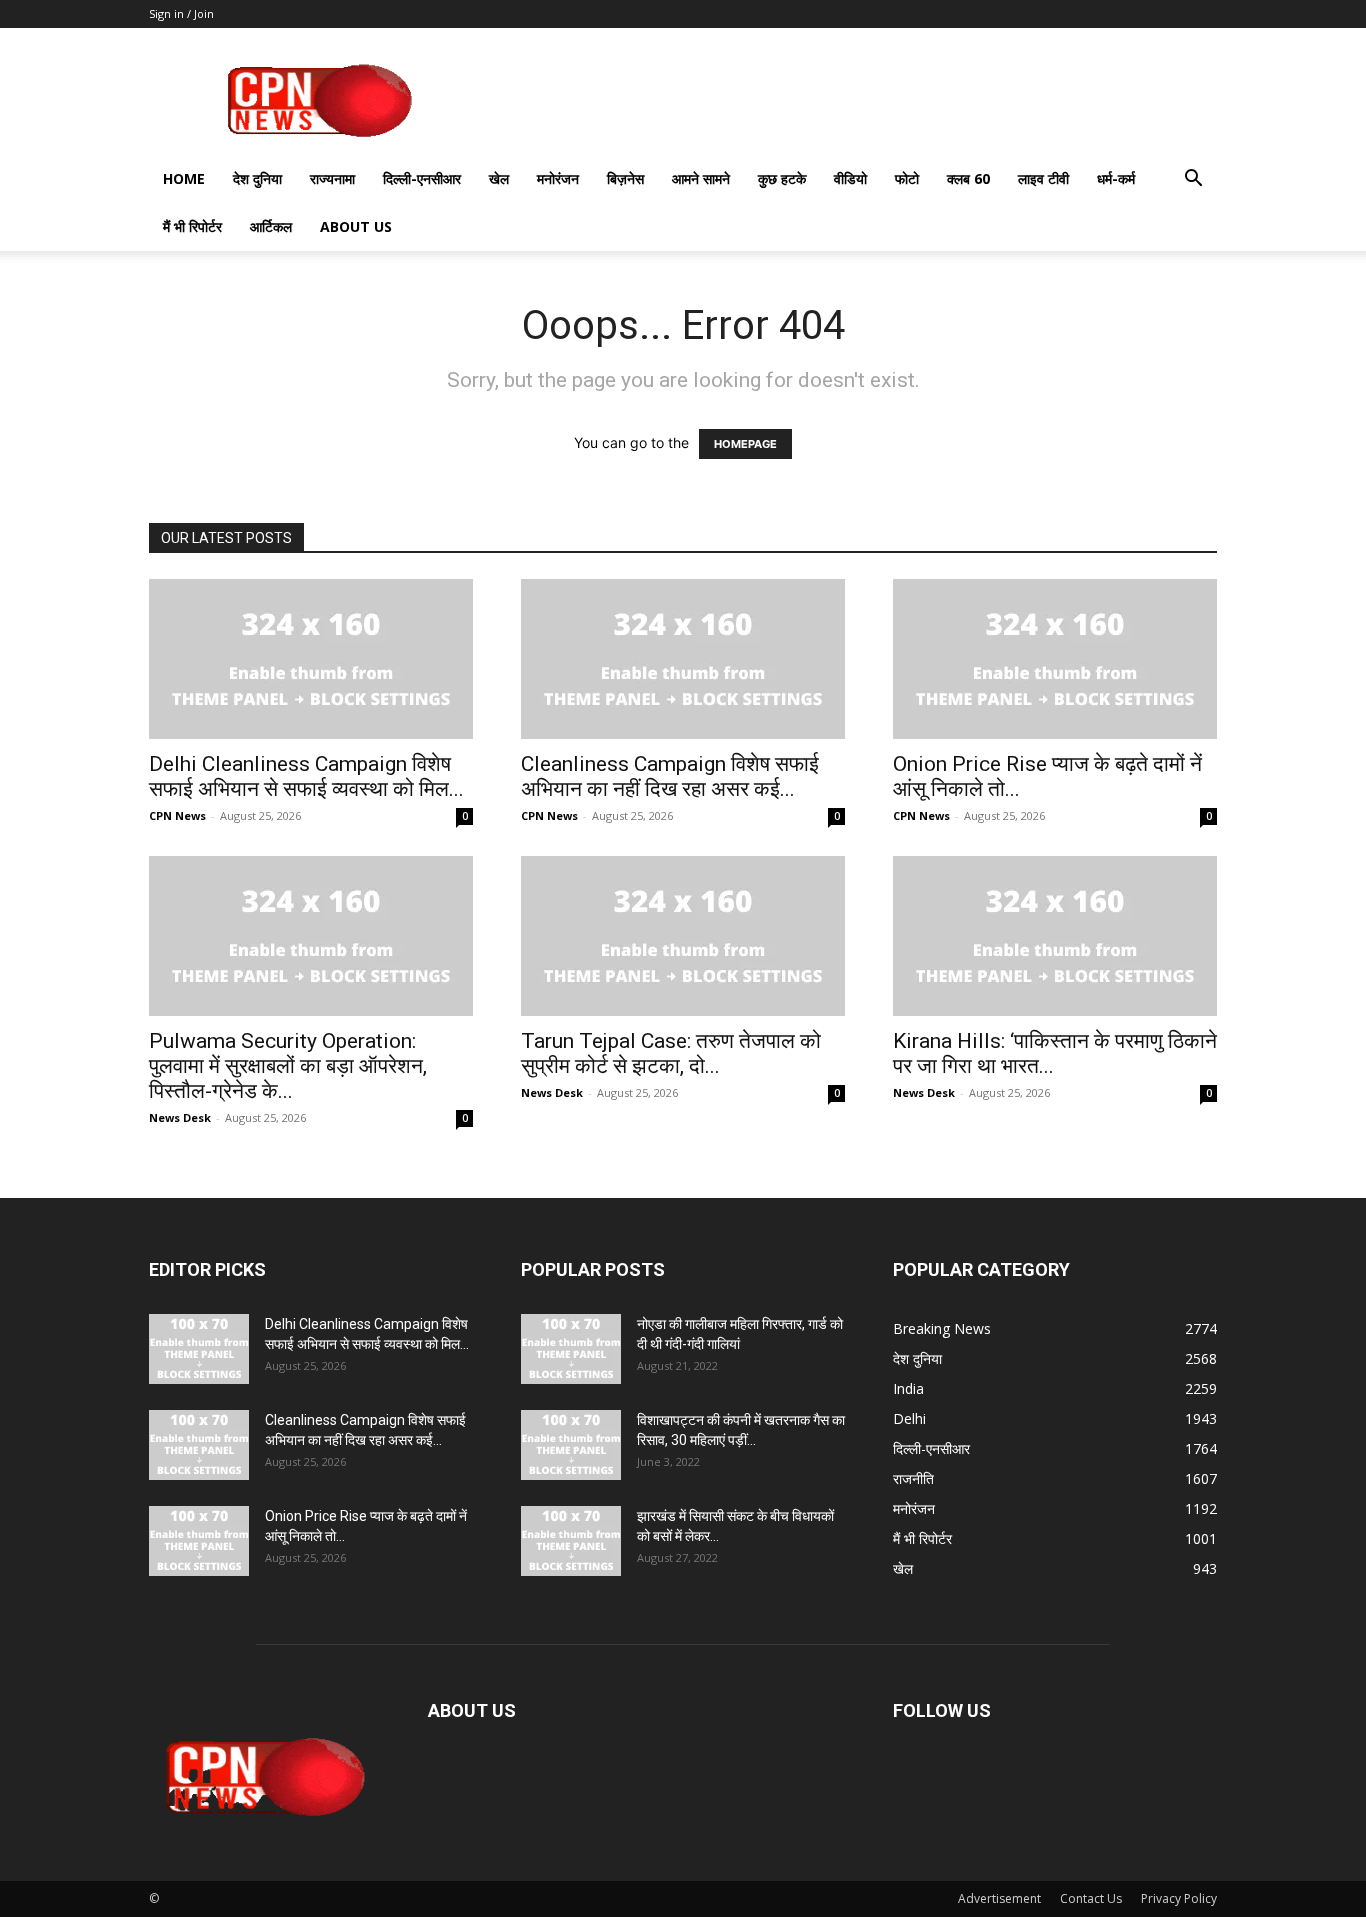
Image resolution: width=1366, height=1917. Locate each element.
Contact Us (1091, 1898)
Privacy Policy (1179, 1898)
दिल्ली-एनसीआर (422, 178)
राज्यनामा (332, 178)
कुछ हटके (782, 178)
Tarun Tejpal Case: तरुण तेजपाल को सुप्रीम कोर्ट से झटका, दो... (671, 1053)
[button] (1193, 180)
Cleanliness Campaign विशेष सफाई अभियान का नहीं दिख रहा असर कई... (670, 776)
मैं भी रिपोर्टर (192, 226)
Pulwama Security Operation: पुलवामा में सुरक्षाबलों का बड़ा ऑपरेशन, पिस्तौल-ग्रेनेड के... (288, 1066)
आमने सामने (701, 178)
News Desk (180, 1117)
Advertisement (999, 1898)
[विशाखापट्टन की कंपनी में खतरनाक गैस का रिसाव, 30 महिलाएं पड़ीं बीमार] (571, 1445)
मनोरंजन (558, 178)
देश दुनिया (257, 178)
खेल (499, 178)
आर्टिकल (271, 226)
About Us (356, 226)
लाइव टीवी (1043, 178)
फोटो (907, 178)
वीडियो (850, 178)
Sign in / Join (181, 13)
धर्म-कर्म (1116, 178)
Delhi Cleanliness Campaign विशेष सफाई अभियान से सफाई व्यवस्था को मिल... (306, 776)
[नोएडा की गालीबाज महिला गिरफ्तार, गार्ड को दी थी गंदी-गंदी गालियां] (571, 1349)
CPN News (177, 815)
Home (184, 178)
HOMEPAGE (745, 444)
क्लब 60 (968, 178)
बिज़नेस (625, 178)
